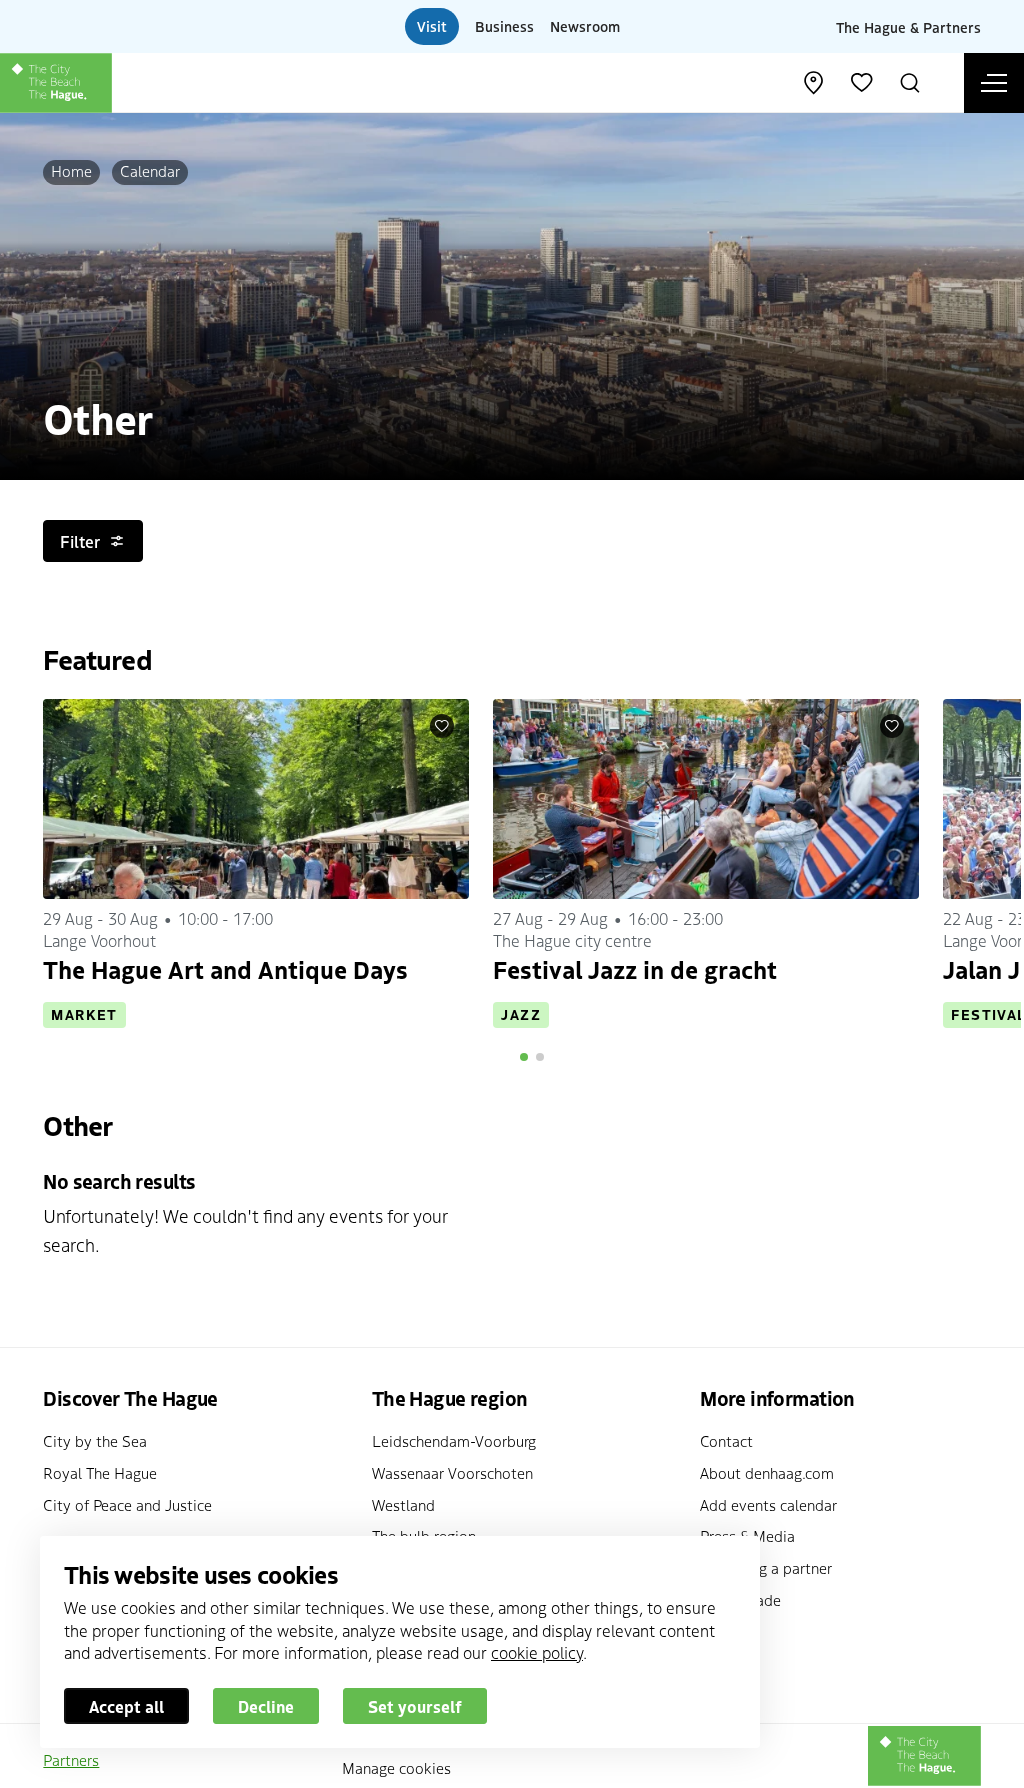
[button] (524, 1057)
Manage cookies (396, 1767)
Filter (80, 541)
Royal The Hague (100, 1472)
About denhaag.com (767, 1472)
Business (504, 26)
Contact (726, 1440)
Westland (403, 1504)
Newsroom (585, 26)
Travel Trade (740, 1599)
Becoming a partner (766, 1567)
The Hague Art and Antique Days (225, 968)
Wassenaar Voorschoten (452, 1472)
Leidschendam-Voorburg (454, 1440)
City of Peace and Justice (127, 1504)
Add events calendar (768, 1504)
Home (71, 170)
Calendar (150, 170)
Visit (432, 26)
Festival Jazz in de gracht (635, 968)
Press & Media (747, 1535)
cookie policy (537, 1652)
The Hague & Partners (908, 26)
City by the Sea (95, 1440)
